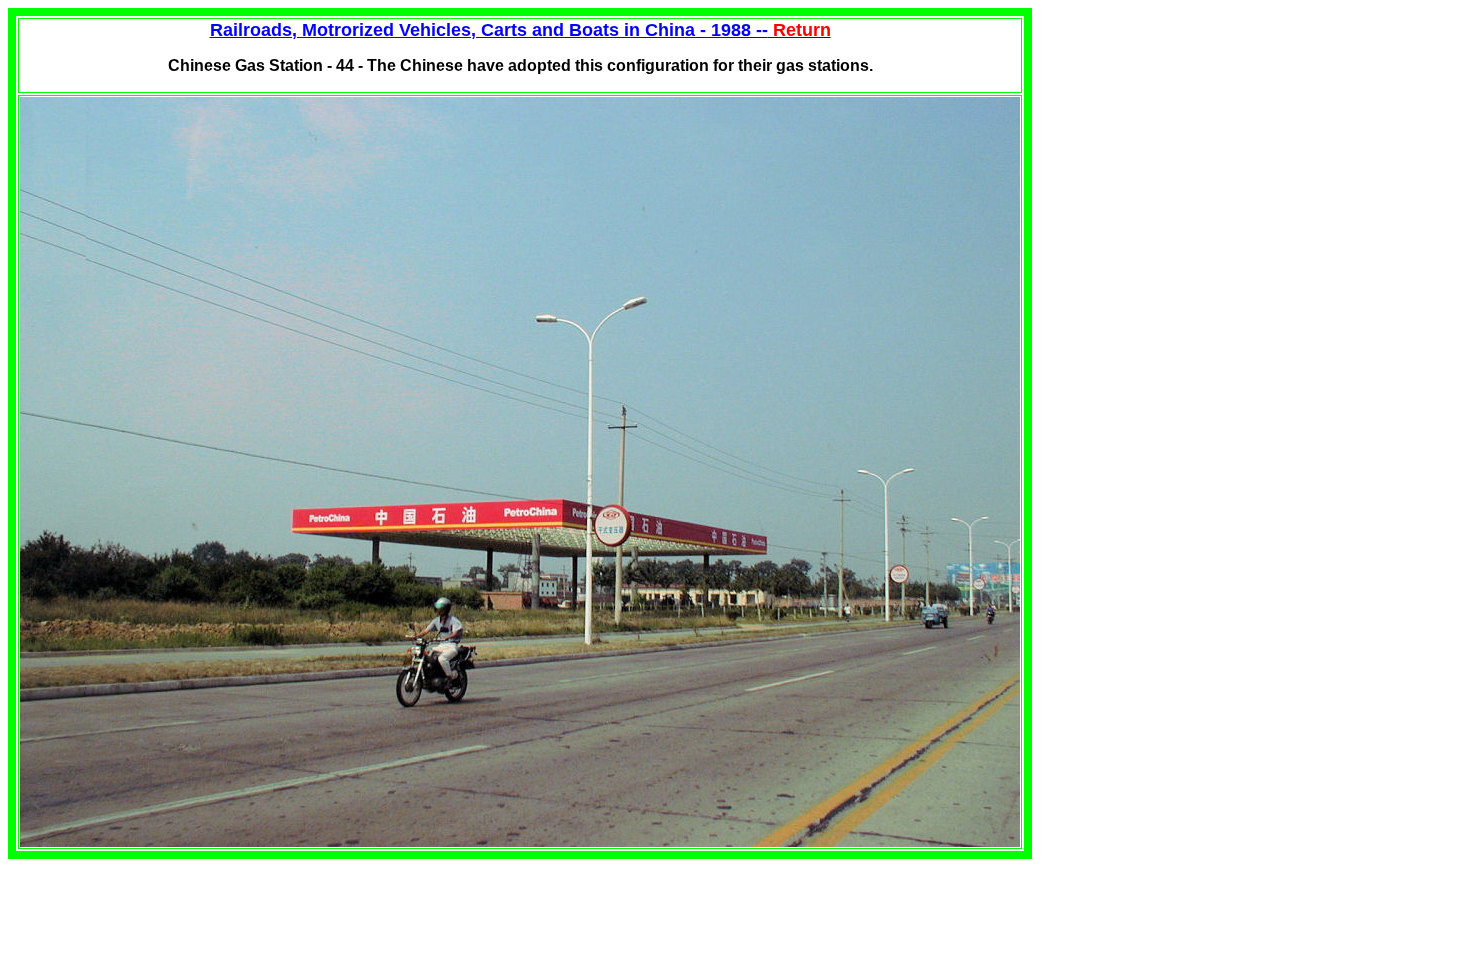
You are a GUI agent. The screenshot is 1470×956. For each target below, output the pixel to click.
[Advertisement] (1200, 148)
